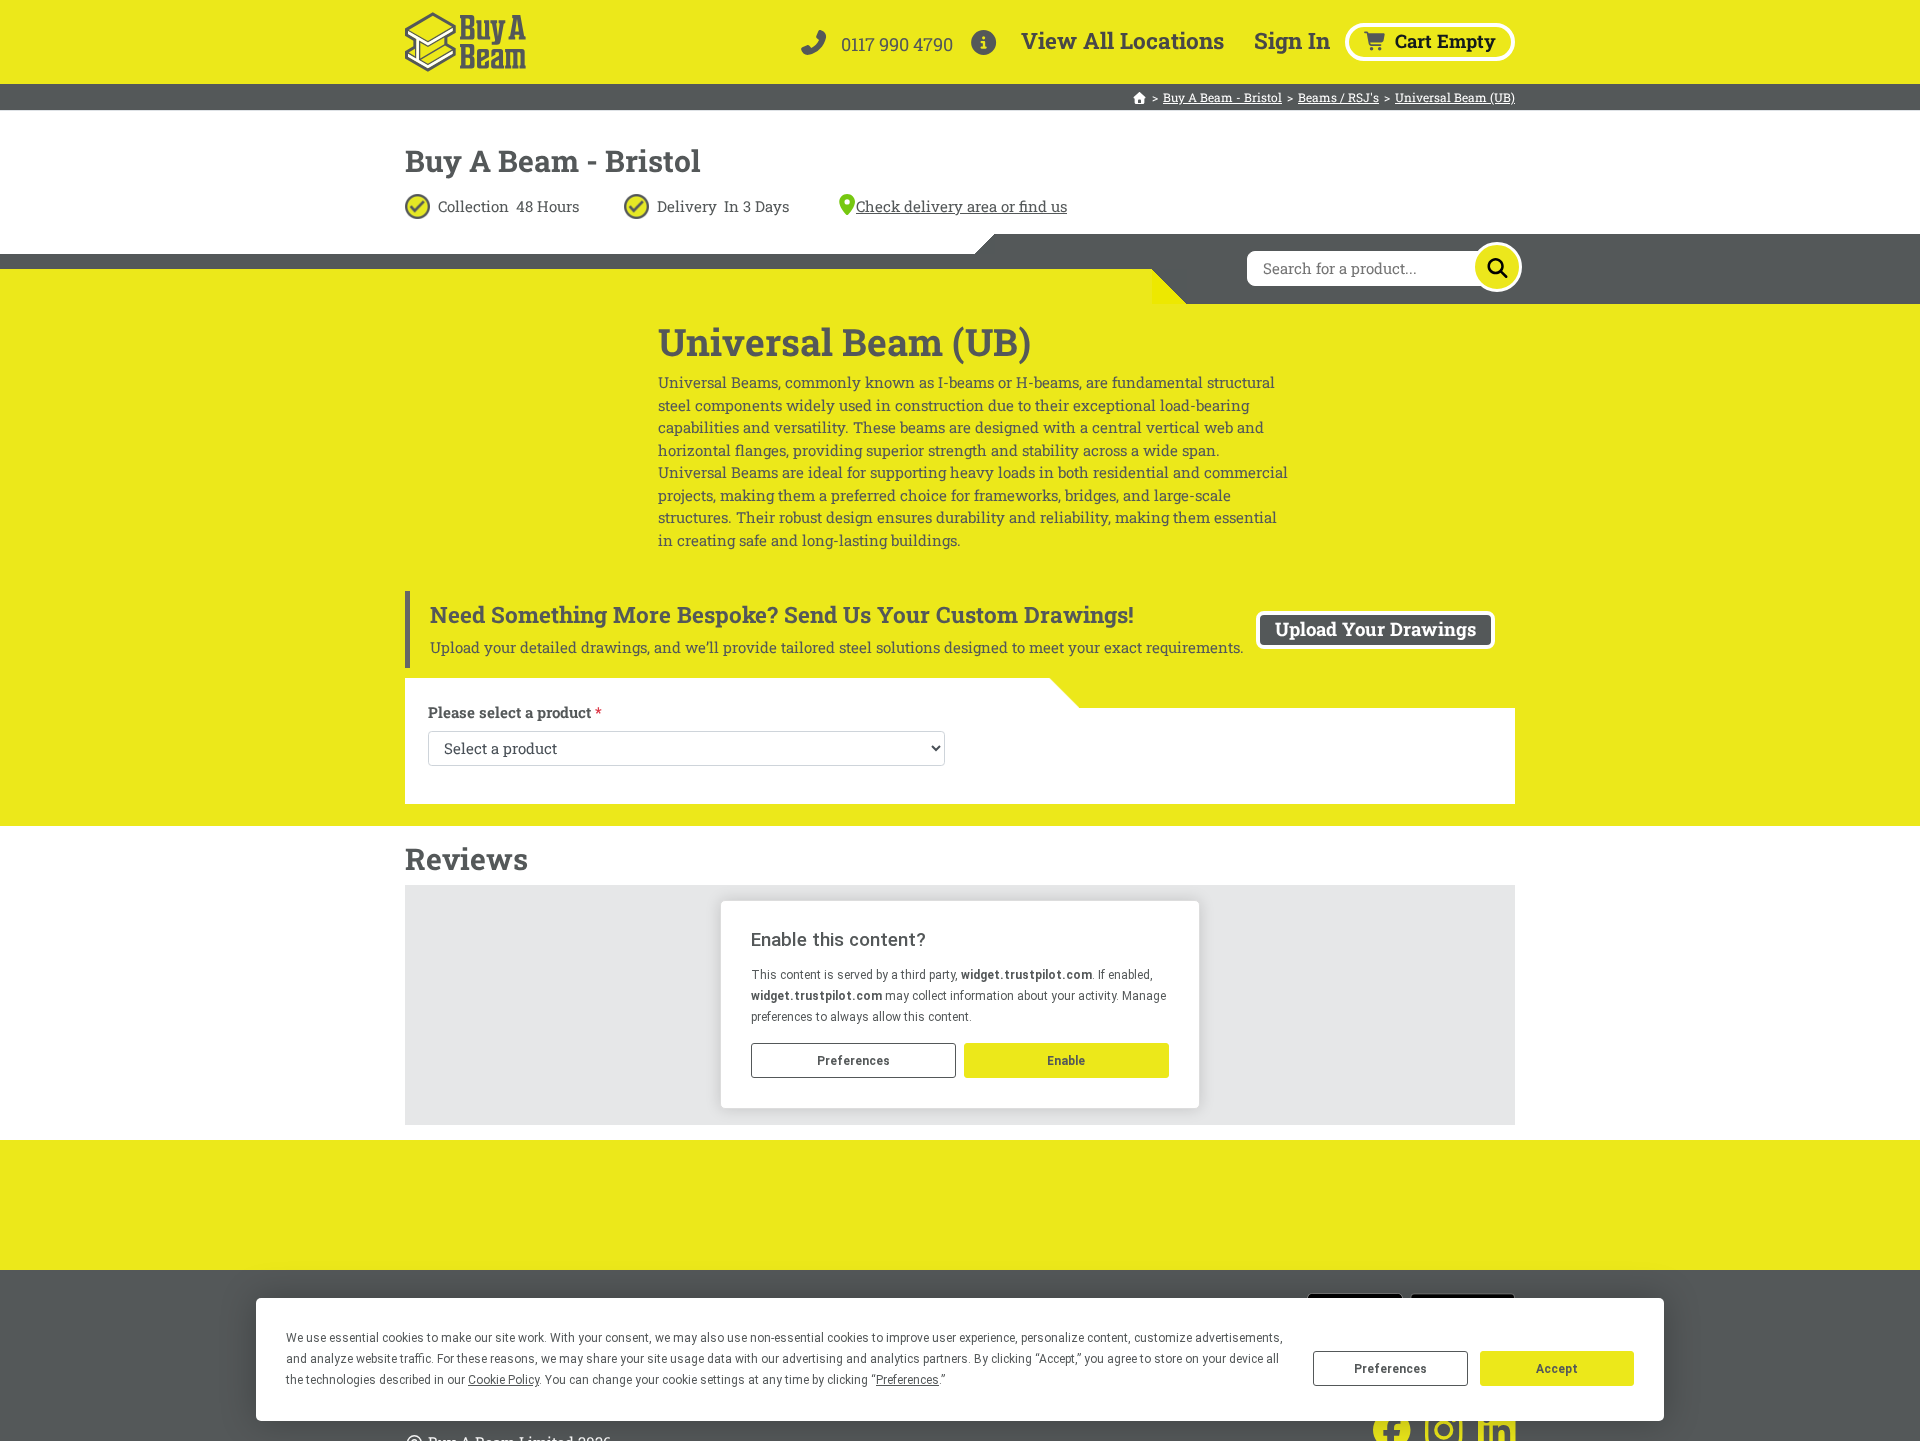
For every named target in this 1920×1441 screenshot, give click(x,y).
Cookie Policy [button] (503, 1380)
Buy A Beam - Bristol (1222, 97)
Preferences (1390, 1369)
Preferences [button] (907, 1380)
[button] (987, 42)
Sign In (1292, 40)
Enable (1066, 1061)
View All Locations (1122, 40)
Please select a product (515, 712)
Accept (1557, 1369)
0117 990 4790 (895, 44)
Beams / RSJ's (1338, 97)
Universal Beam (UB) (1455, 97)
